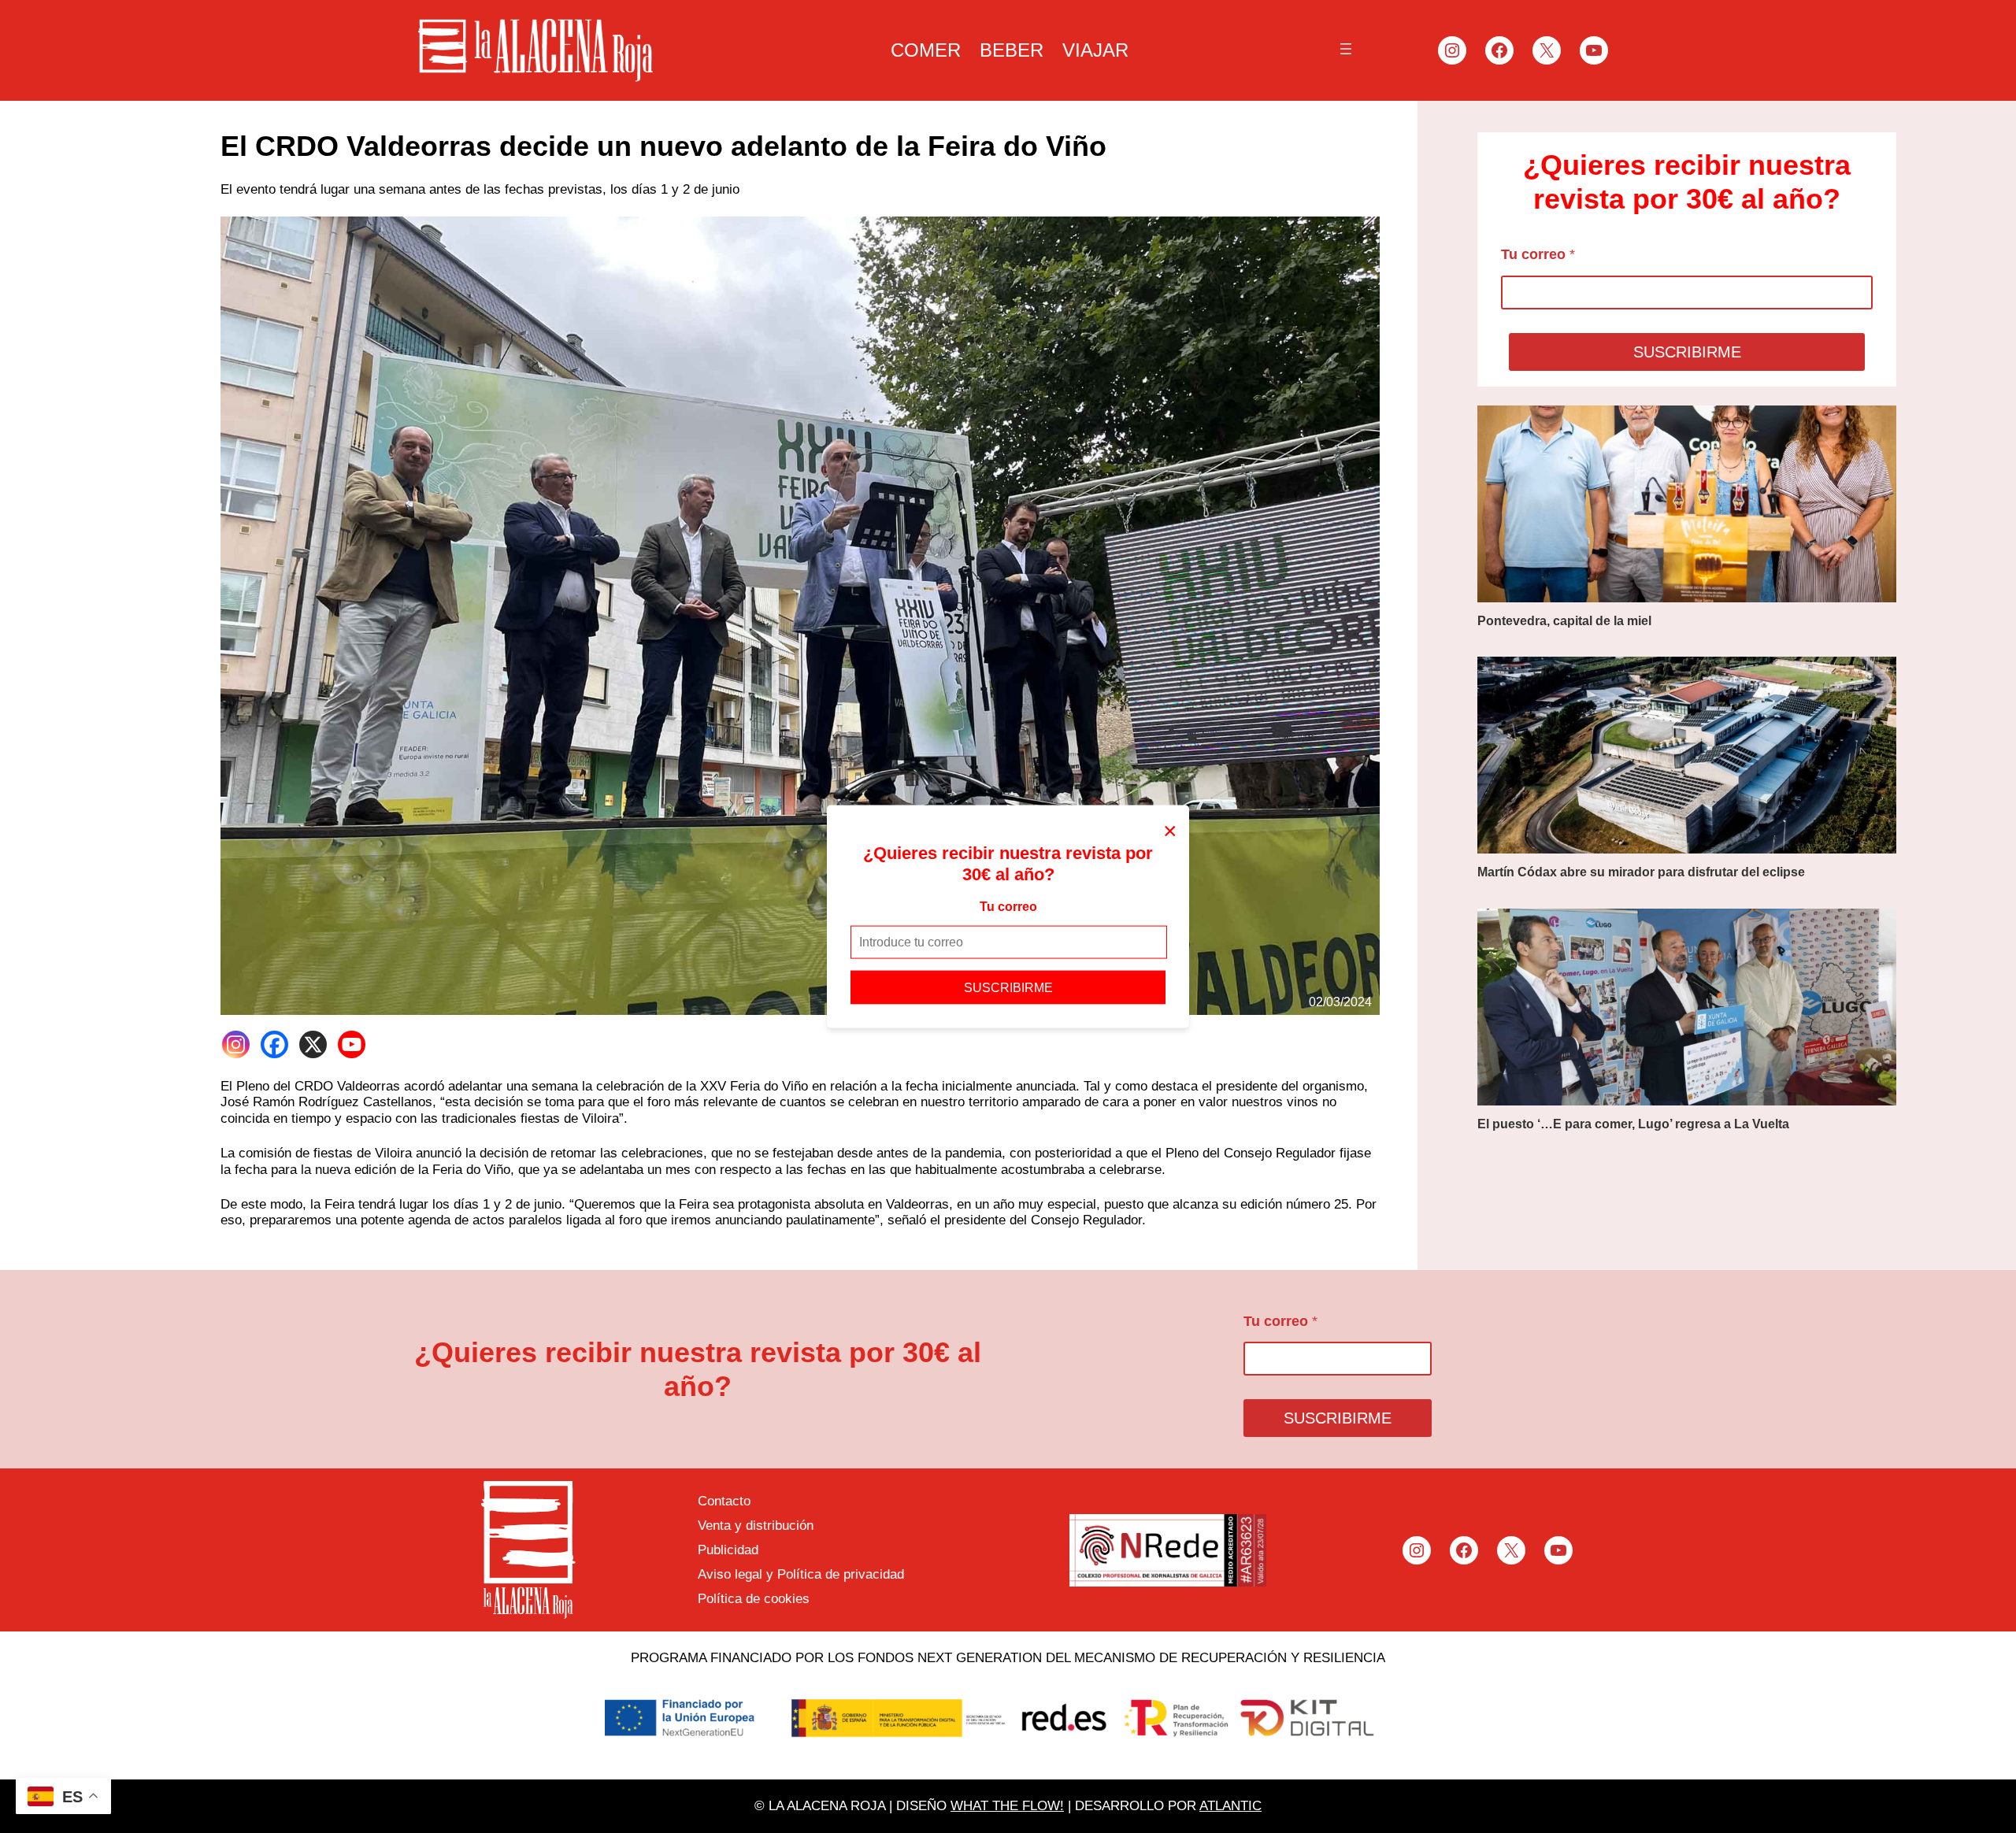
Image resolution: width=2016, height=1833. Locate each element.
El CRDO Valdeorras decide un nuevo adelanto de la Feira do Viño (663, 146)
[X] (313, 1044)
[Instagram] (236, 1044)
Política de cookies (754, 1599)
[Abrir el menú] (1346, 49)
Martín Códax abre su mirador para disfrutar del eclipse (1641, 872)
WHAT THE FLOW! (1007, 1806)
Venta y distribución (756, 1526)
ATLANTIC (1230, 1806)
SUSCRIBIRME (1008, 987)
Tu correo (1008, 907)
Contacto (724, 1501)
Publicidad (728, 1550)
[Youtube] (352, 1044)
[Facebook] (274, 1044)
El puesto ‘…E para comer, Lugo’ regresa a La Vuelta (1633, 1124)
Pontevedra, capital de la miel (1564, 621)
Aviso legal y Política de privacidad (801, 1574)
